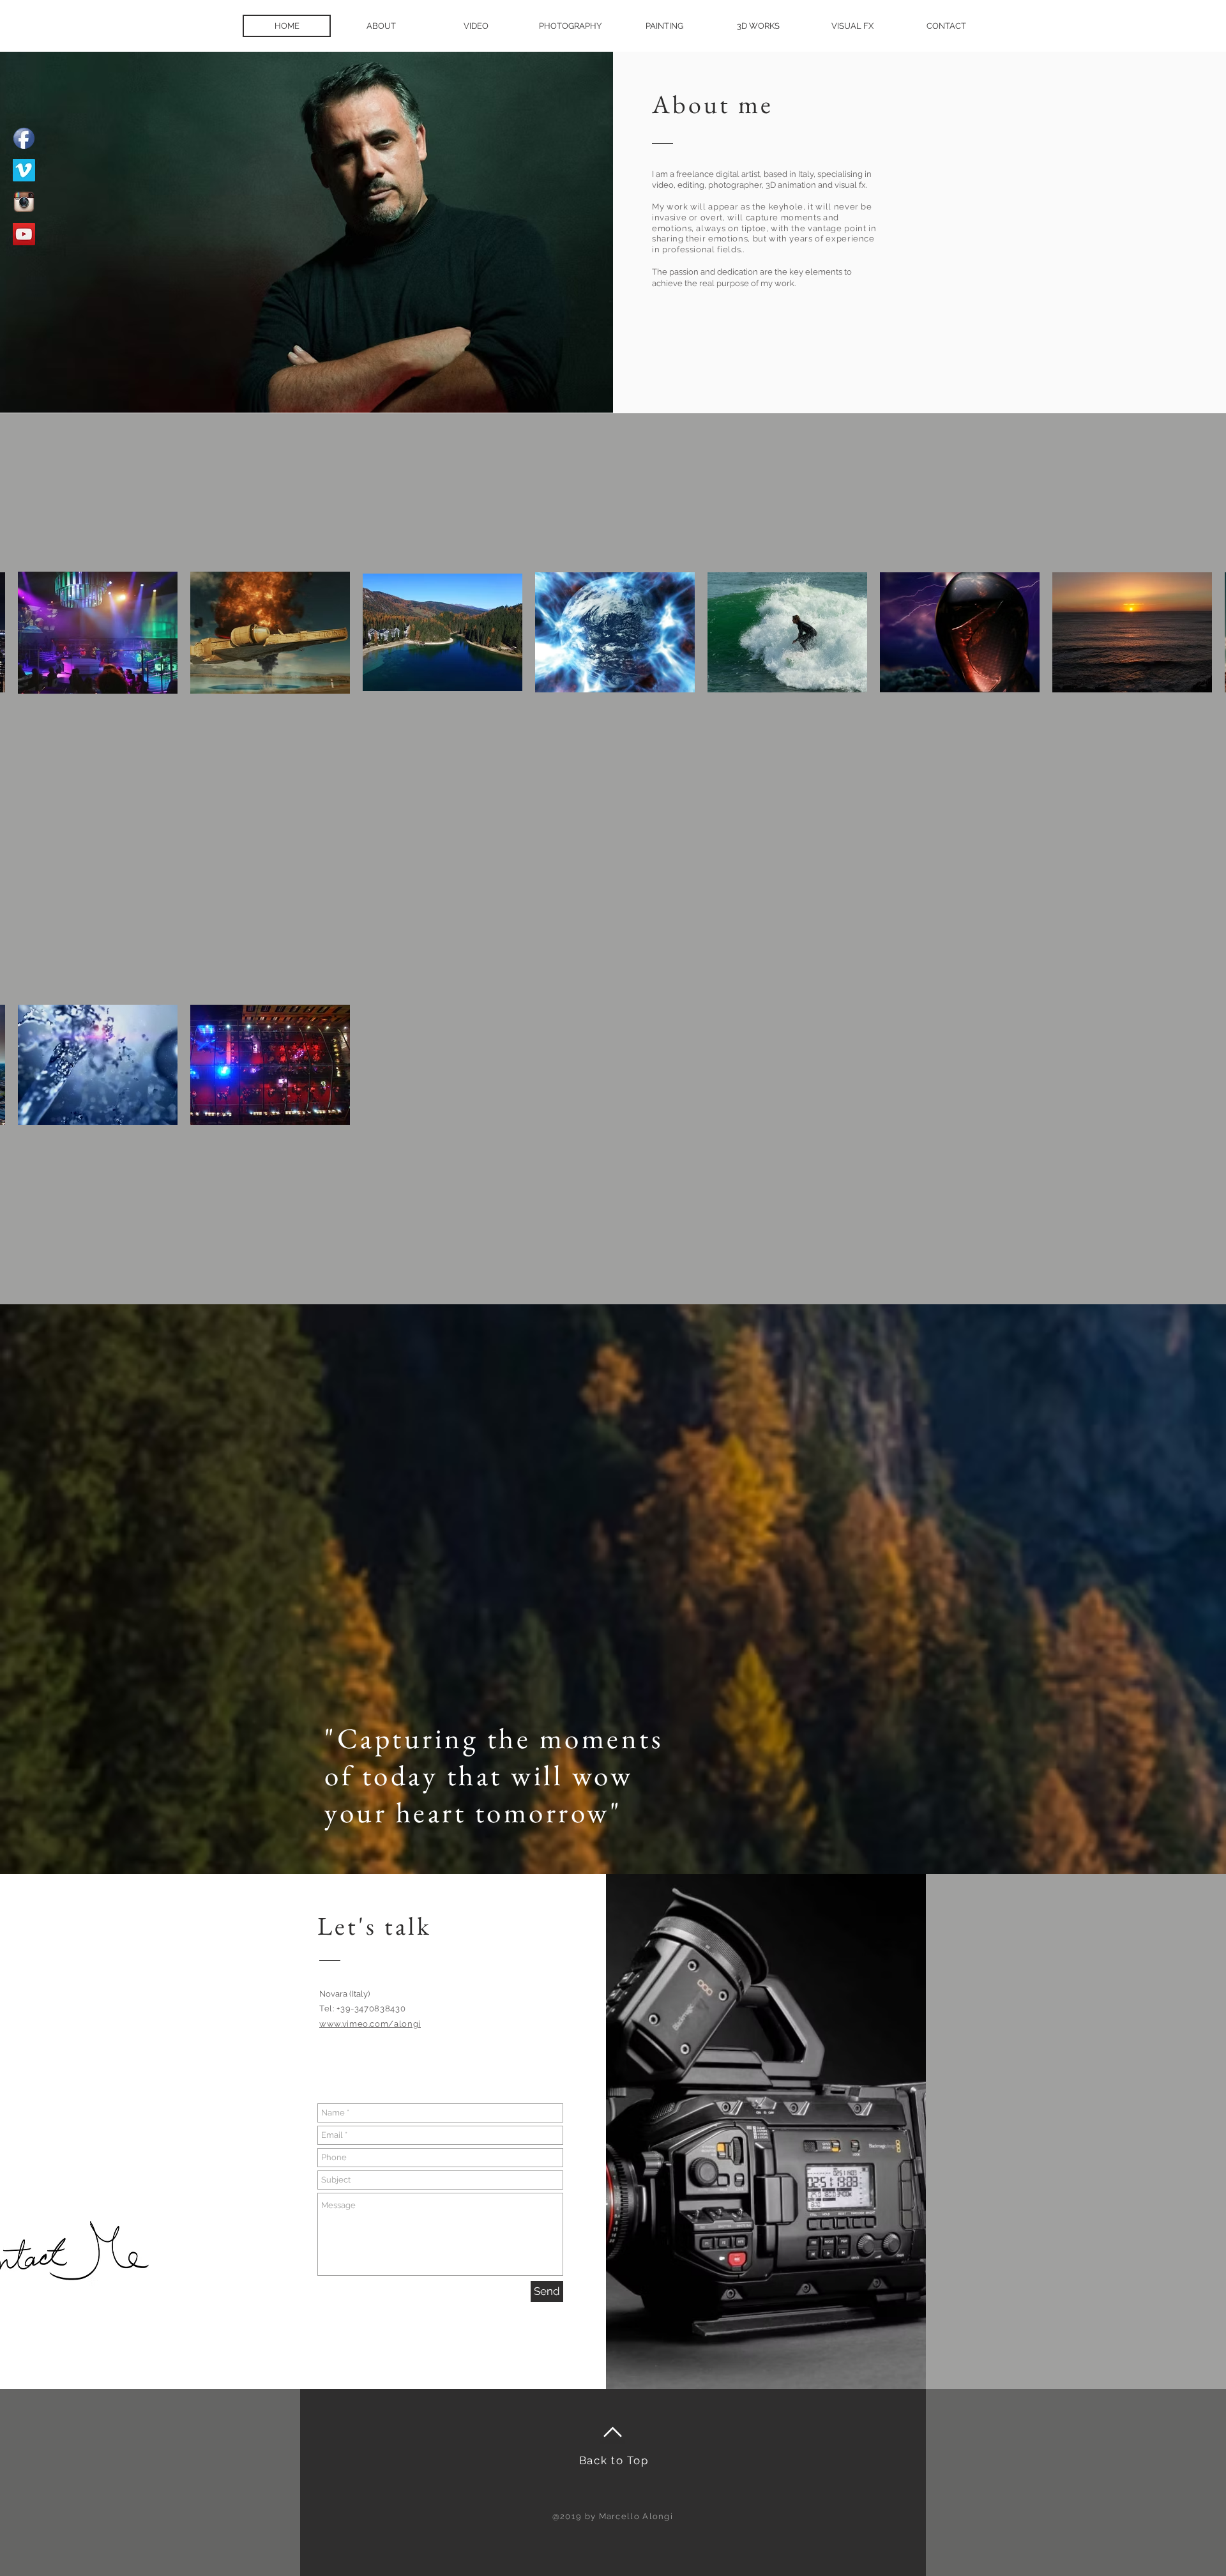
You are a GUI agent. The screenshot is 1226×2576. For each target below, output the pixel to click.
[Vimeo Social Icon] (24, 170)
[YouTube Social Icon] (24, 234)
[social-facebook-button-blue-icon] (24, 138)
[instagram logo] (24, 202)
